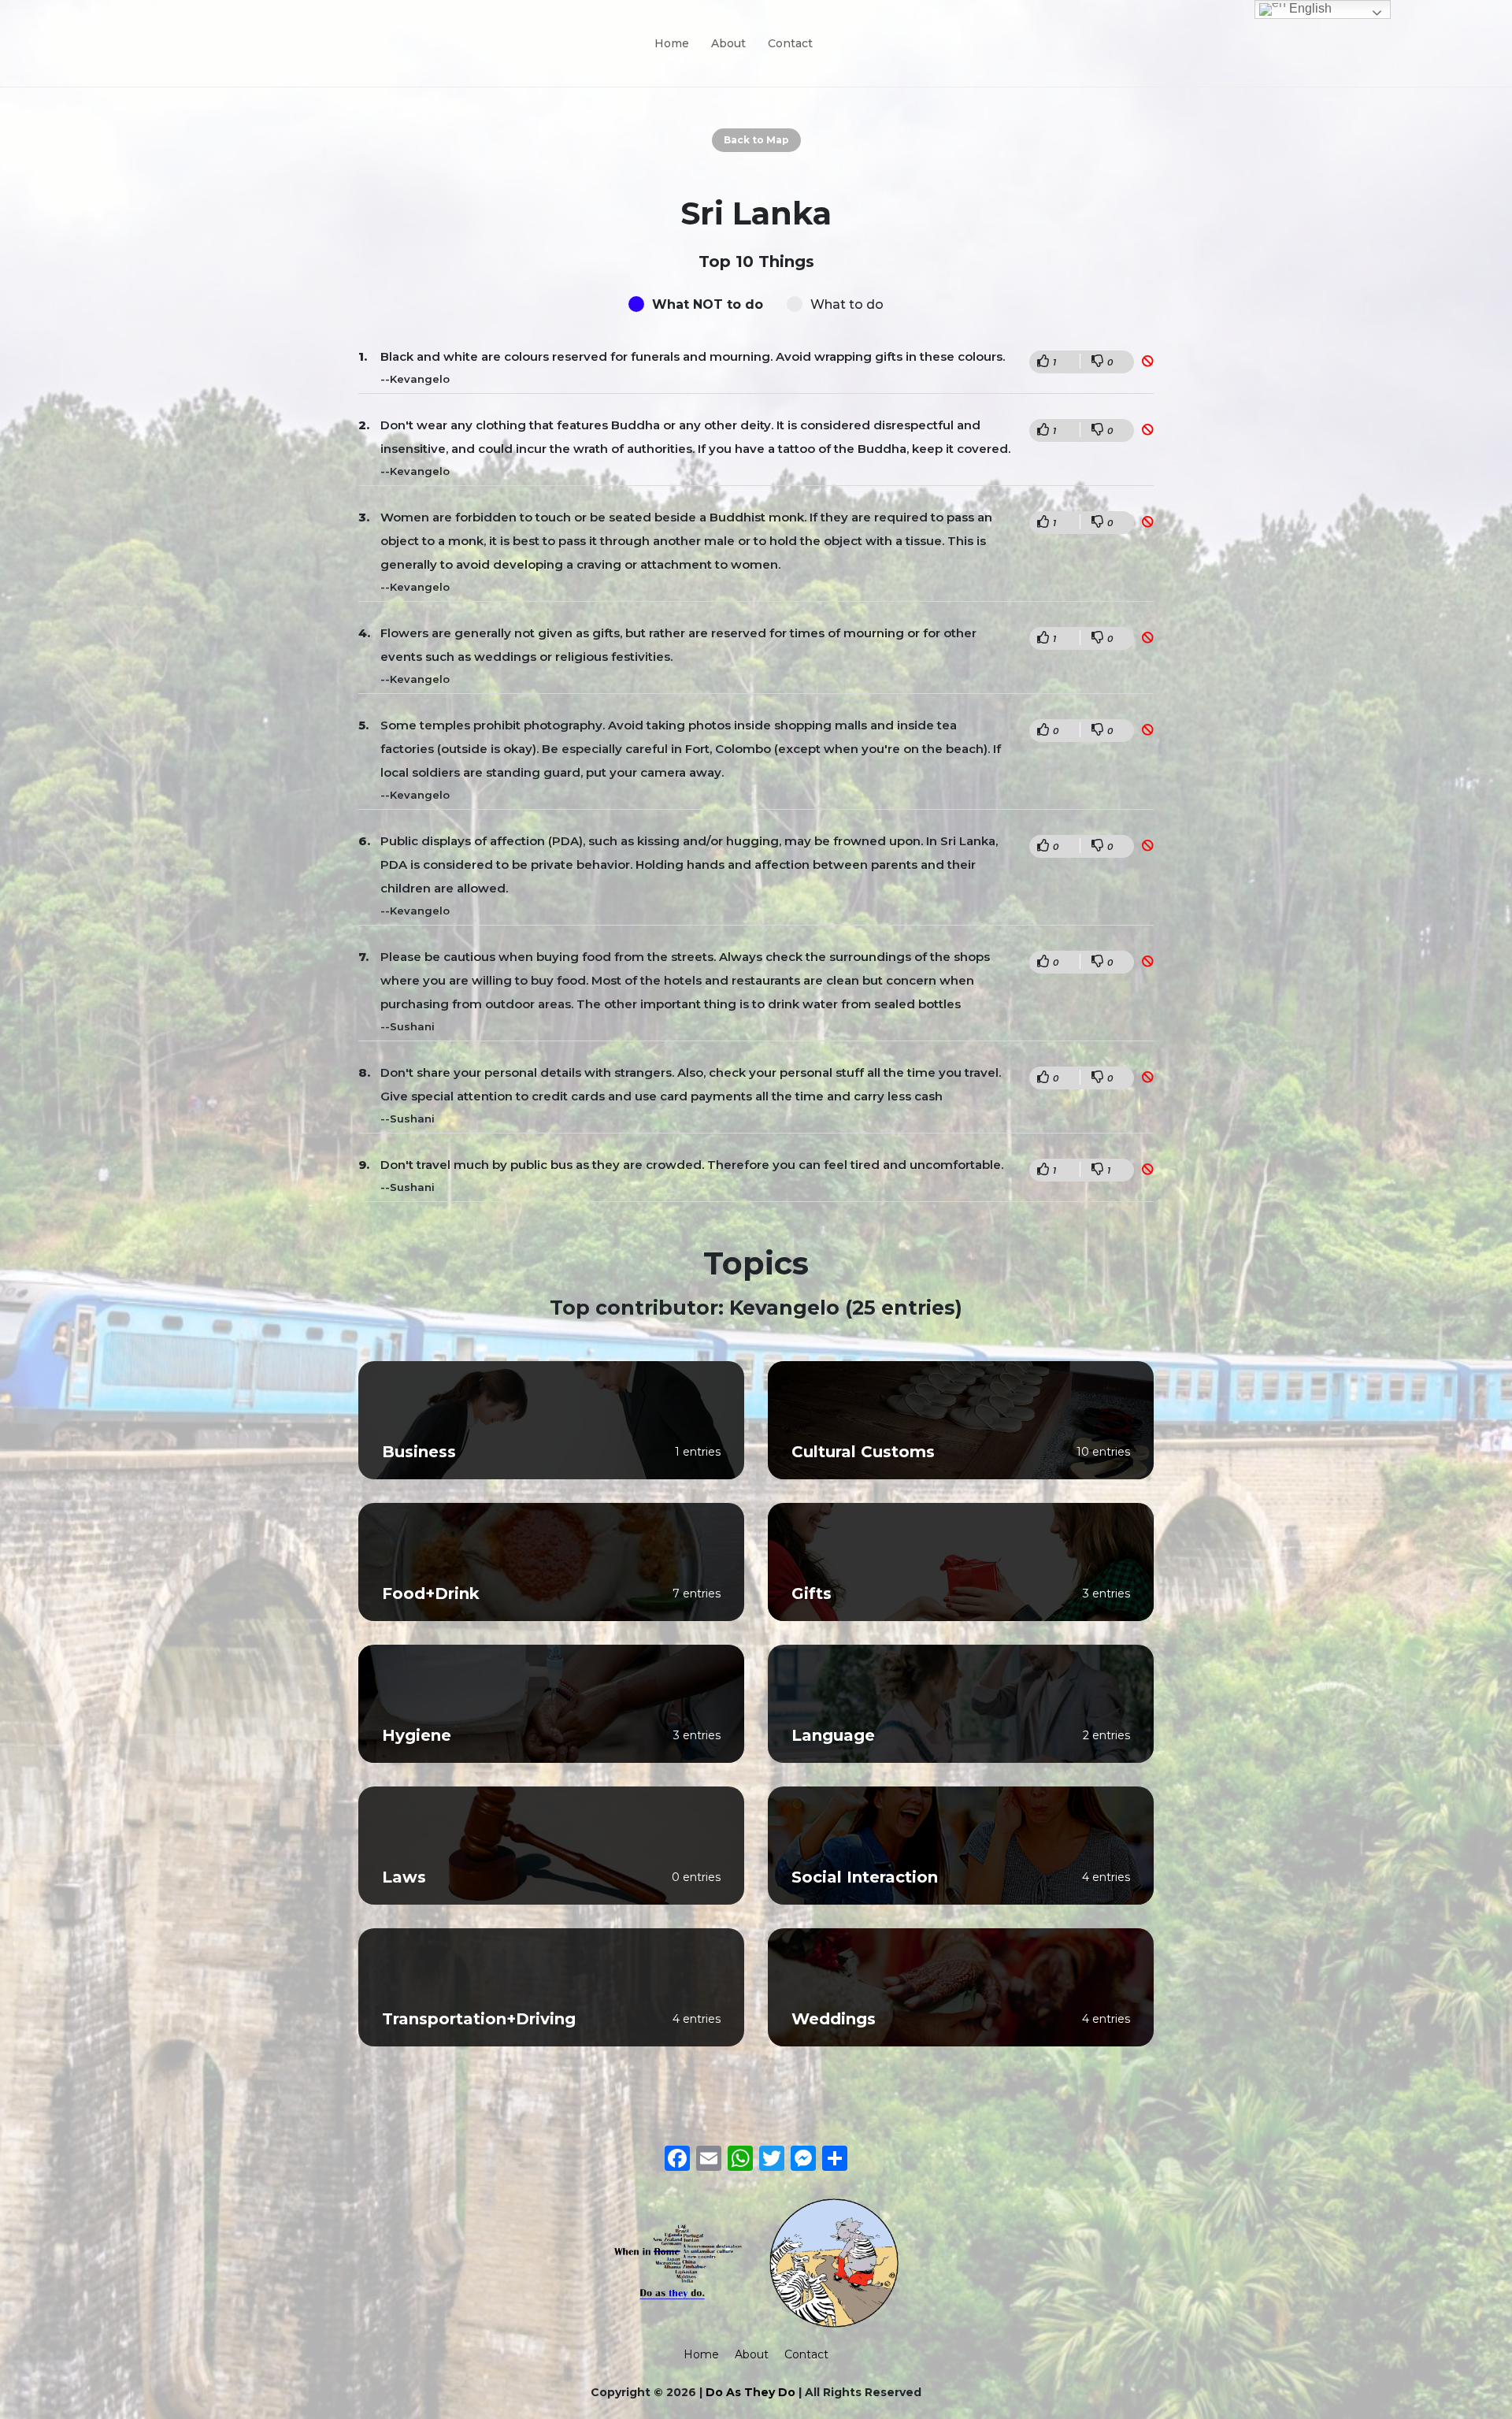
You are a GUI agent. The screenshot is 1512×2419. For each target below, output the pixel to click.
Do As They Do (750, 2392)
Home (672, 43)
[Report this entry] (1148, 361)
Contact (790, 43)
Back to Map (756, 140)
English (1309, 8)
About (728, 43)
